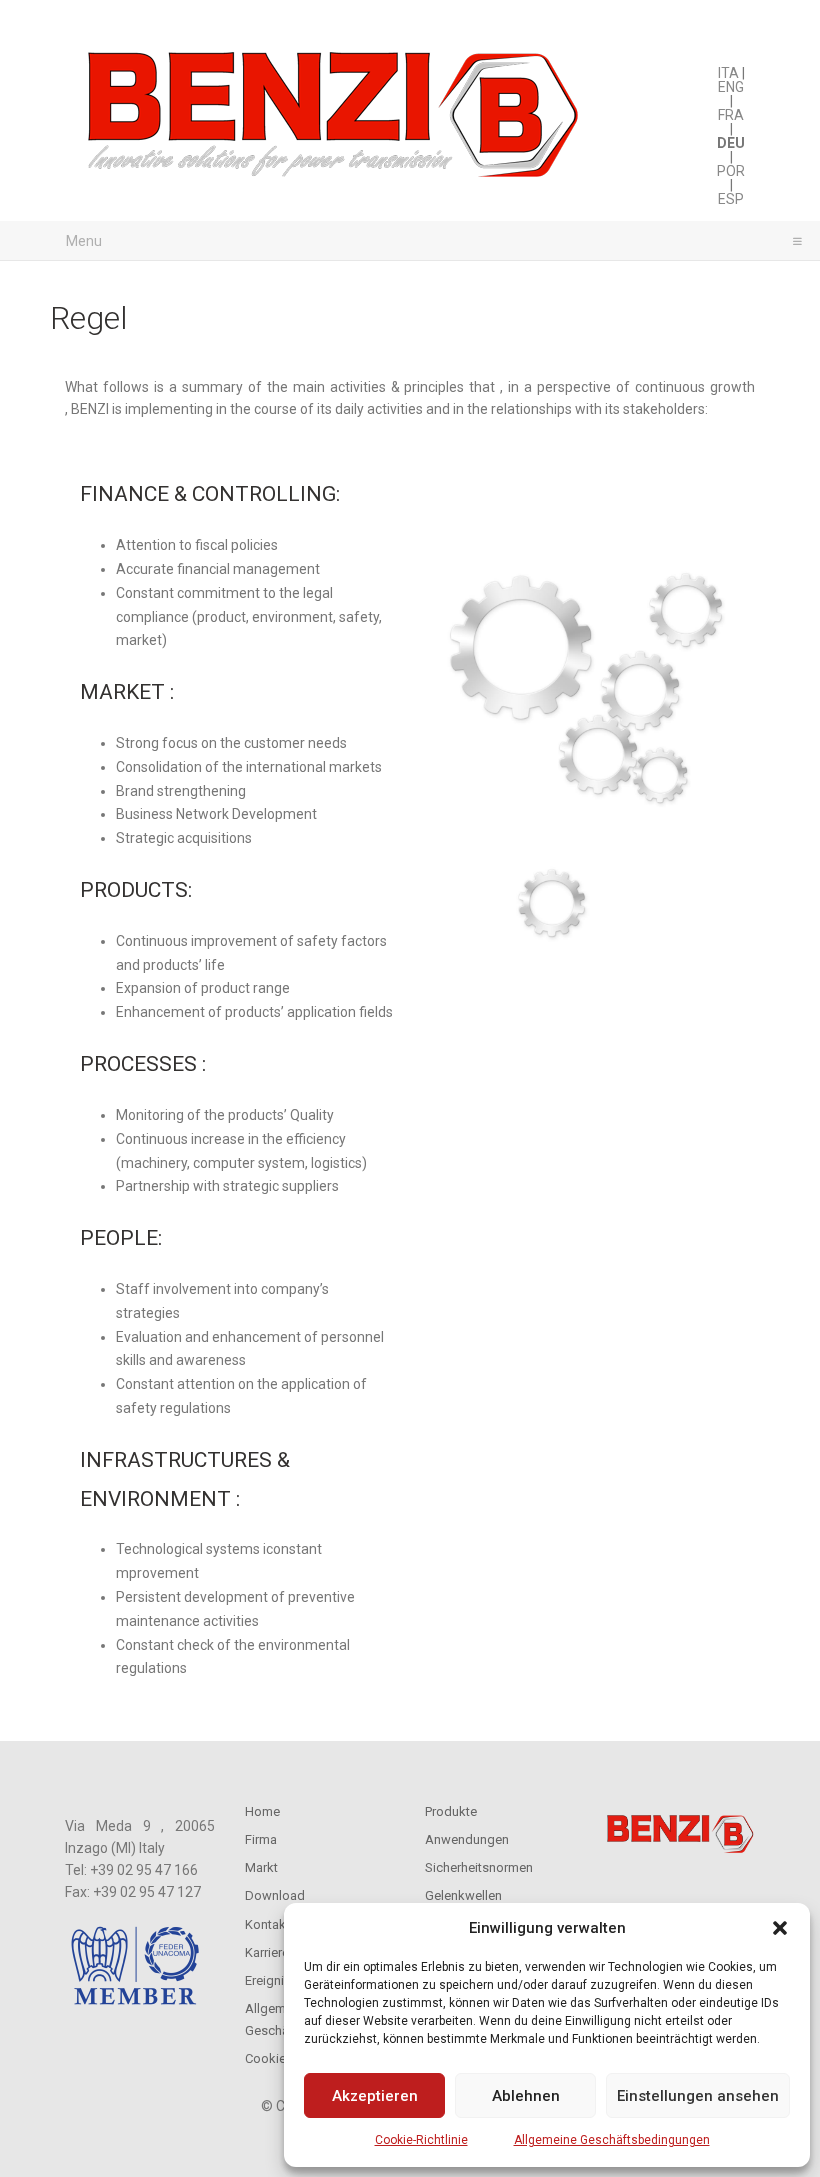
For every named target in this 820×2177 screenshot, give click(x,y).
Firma (261, 1839)
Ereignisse (275, 1980)
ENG (731, 87)
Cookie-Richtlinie (421, 2140)
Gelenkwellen (463, 1895)
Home (262, 1811)
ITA (728, 73)
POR (731, 171)
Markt (261, 1867)
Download (275, 1895)
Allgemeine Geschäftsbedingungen (612, 2140)
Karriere (267, 1952)
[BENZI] (335, 120)
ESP (731, 199)
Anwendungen (467, 1839)
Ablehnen (526, 2096)
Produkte (451, 1811)
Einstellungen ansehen (698, 2096)
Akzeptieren (375, 2096)
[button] (780, 1928)
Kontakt (267, 1924)
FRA (731, 115)
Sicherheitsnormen (479, 1867)
